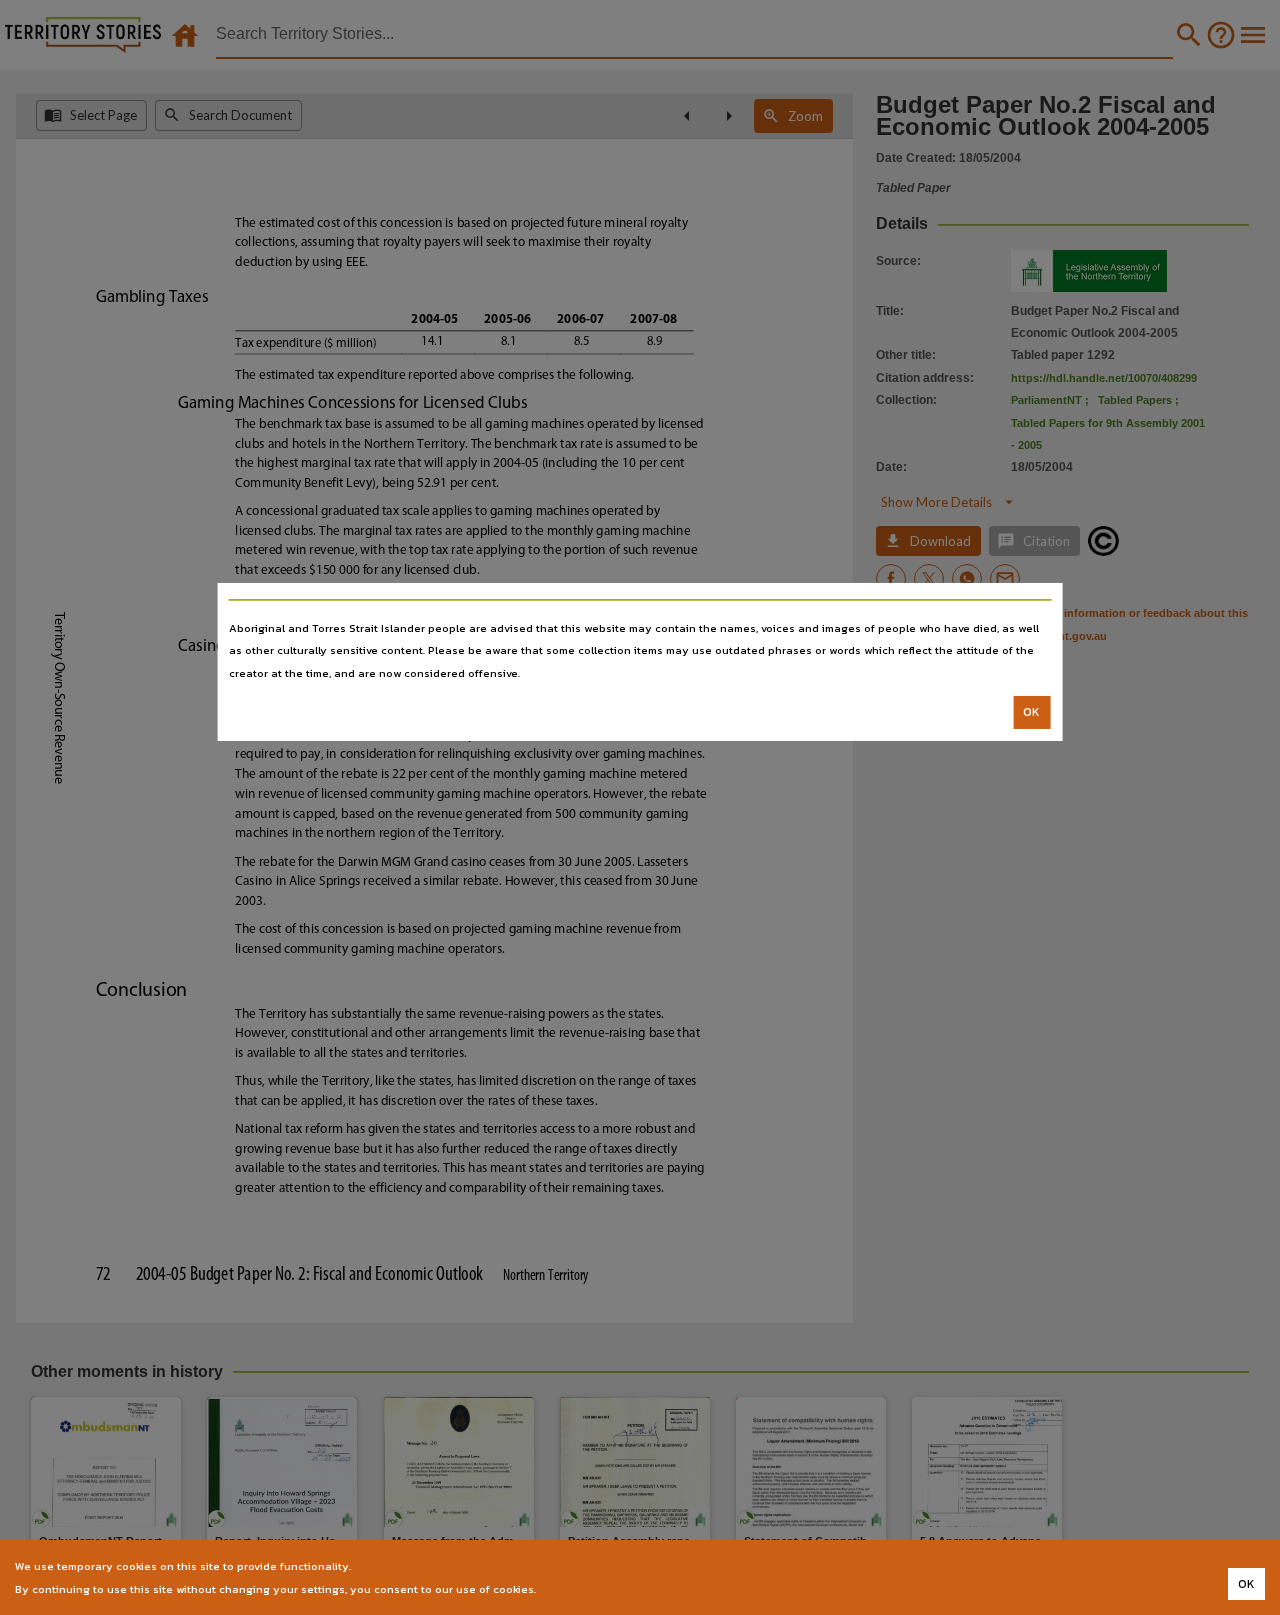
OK (1031, 712)
